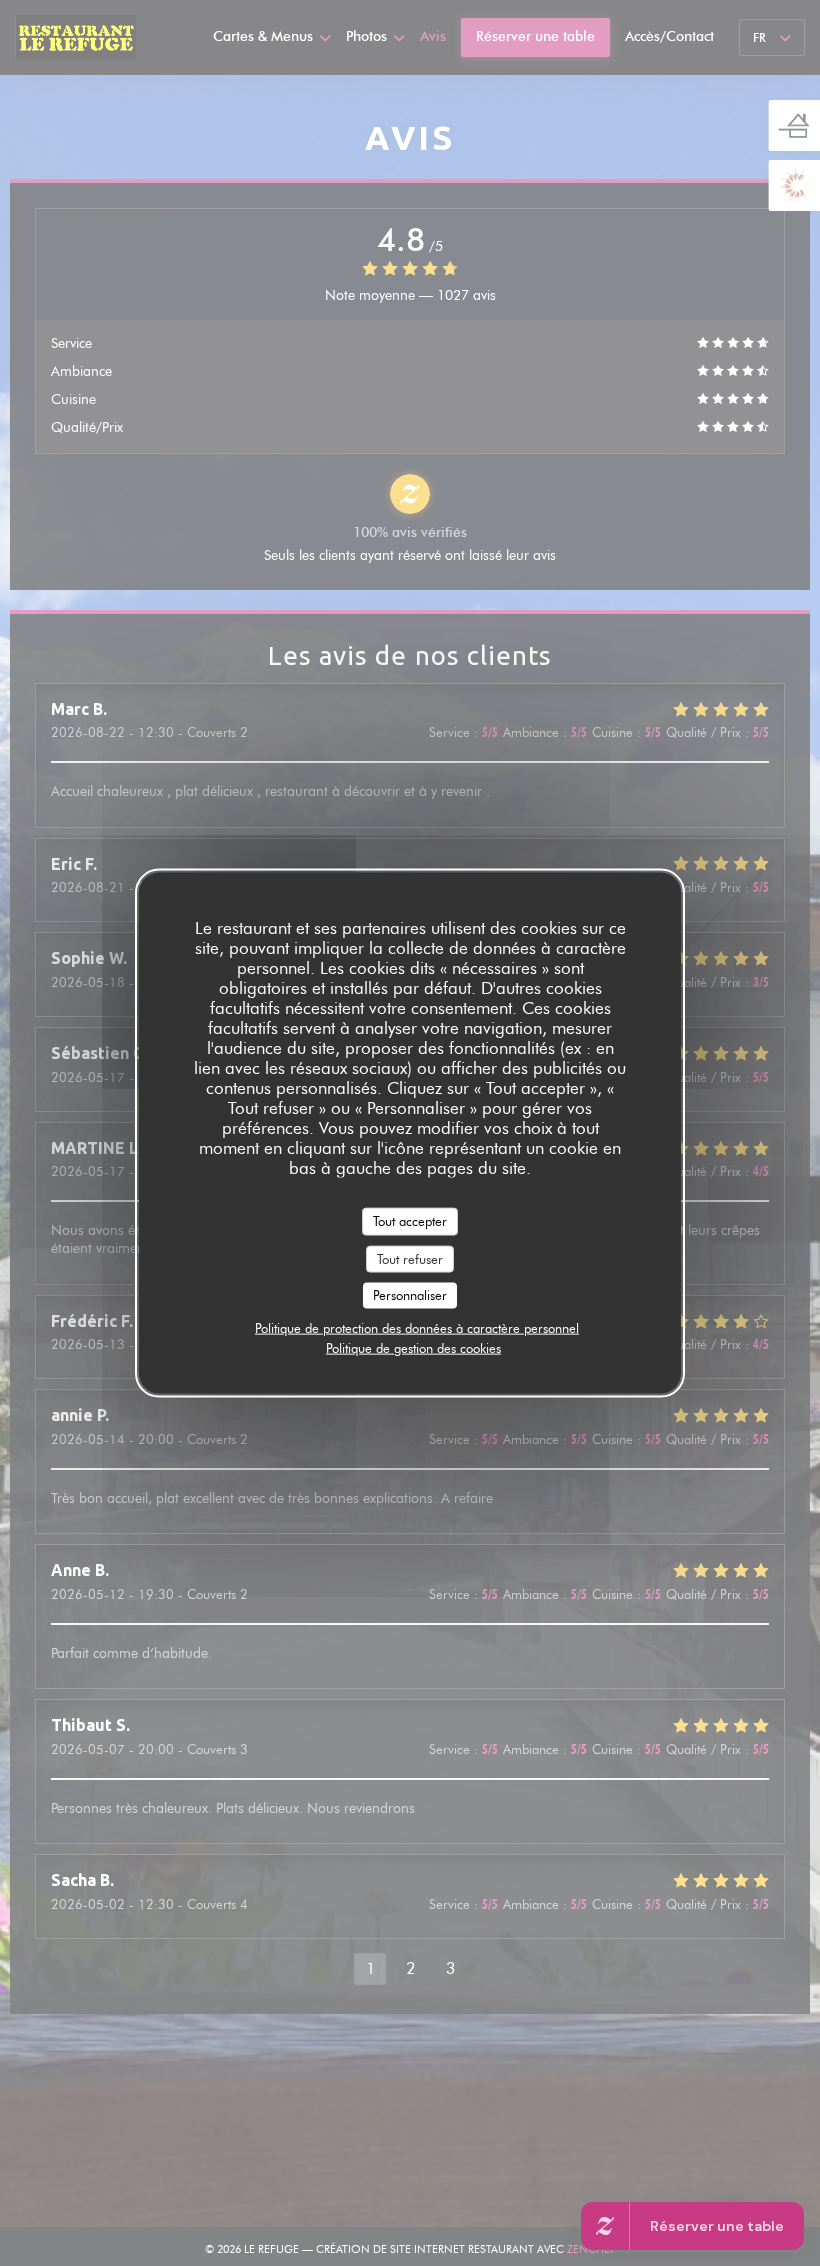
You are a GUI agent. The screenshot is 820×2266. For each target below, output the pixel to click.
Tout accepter (410, 1221)
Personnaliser (410, 1295)
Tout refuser (410, 1258)
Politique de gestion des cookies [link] (413, 1347)
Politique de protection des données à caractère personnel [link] (417, 1327)
